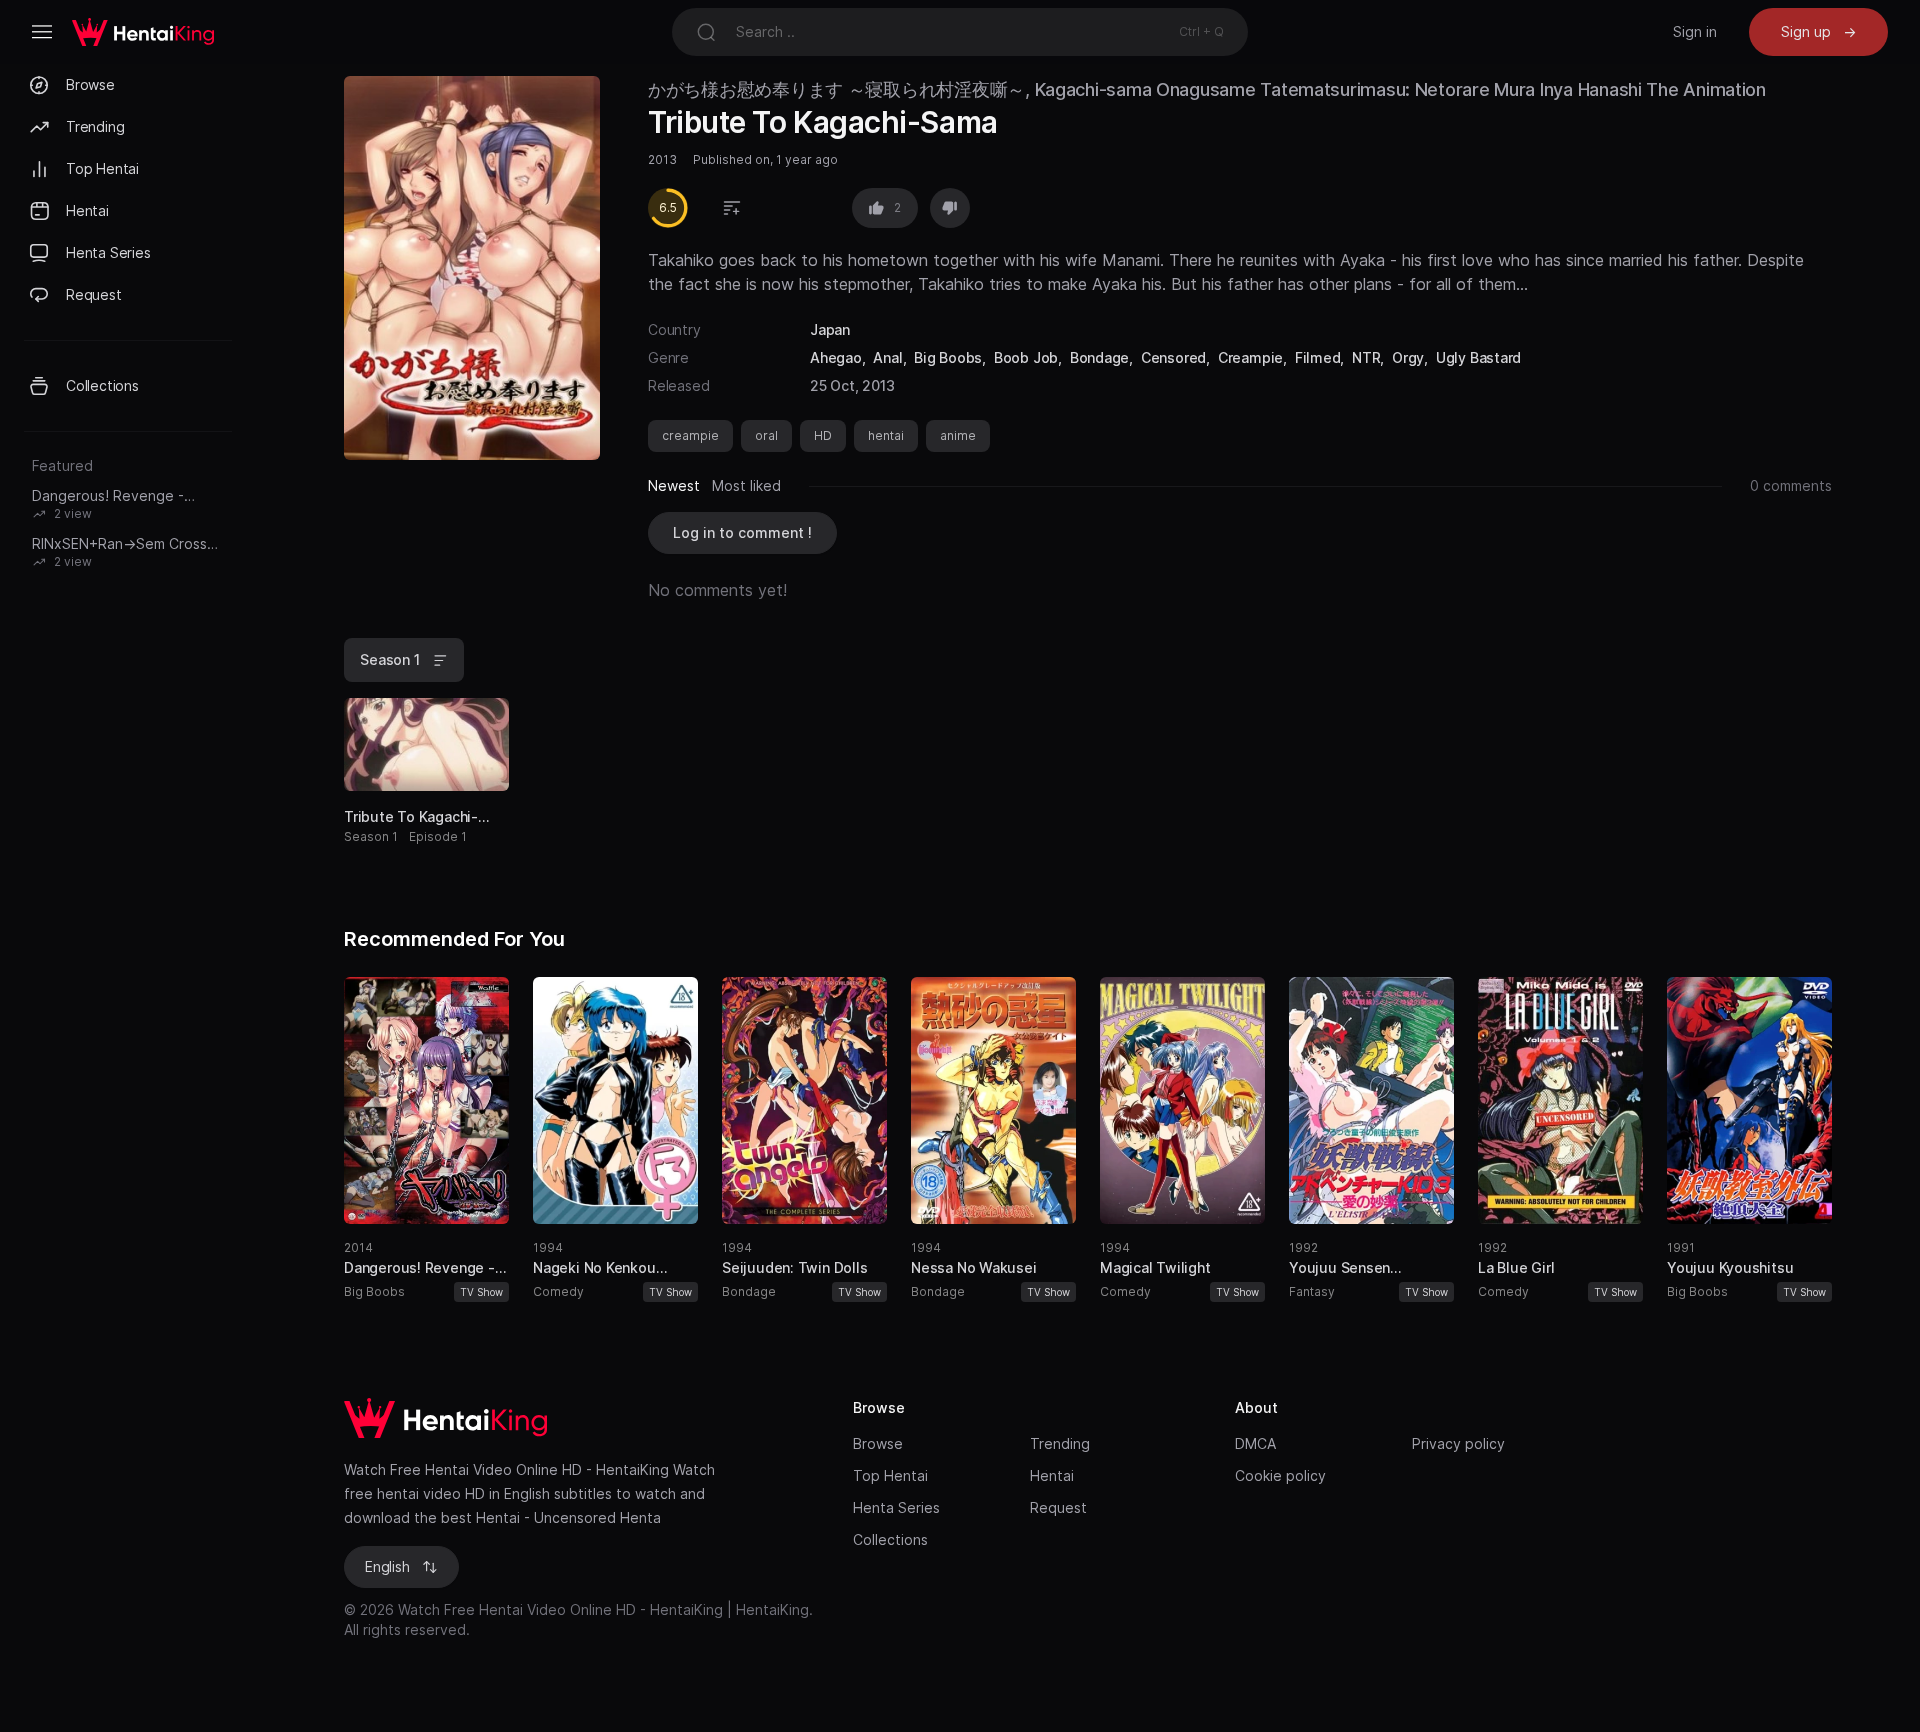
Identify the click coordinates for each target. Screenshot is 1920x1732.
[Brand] (578, 1418)
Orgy (1408, 357)
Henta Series (896, 1507)
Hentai (1052, 1475)
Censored (1173, 357)
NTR (1366, 357)
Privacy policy (1458, 1443)
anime (958, 435)
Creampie (1250, 357)
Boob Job (1026, 357)
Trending (1060, 1443)
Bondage (1100, 357)
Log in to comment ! (742, 532)
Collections (890, 1539)
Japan (830, 329)
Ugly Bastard (1478, 357)
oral (766, 435)
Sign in (1695, 31)
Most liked (746, 485)
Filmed (1318, 357)
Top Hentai (890, 1475)
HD (823, 435)
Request (1058, 1507)
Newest (674, 485)
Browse (878, 1443)
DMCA (1255, 1443)
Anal (887, 357)
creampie (690, 435)
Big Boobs (948, 357)
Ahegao (836, 357)
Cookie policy (1280, 1475)
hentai (886, 435)
